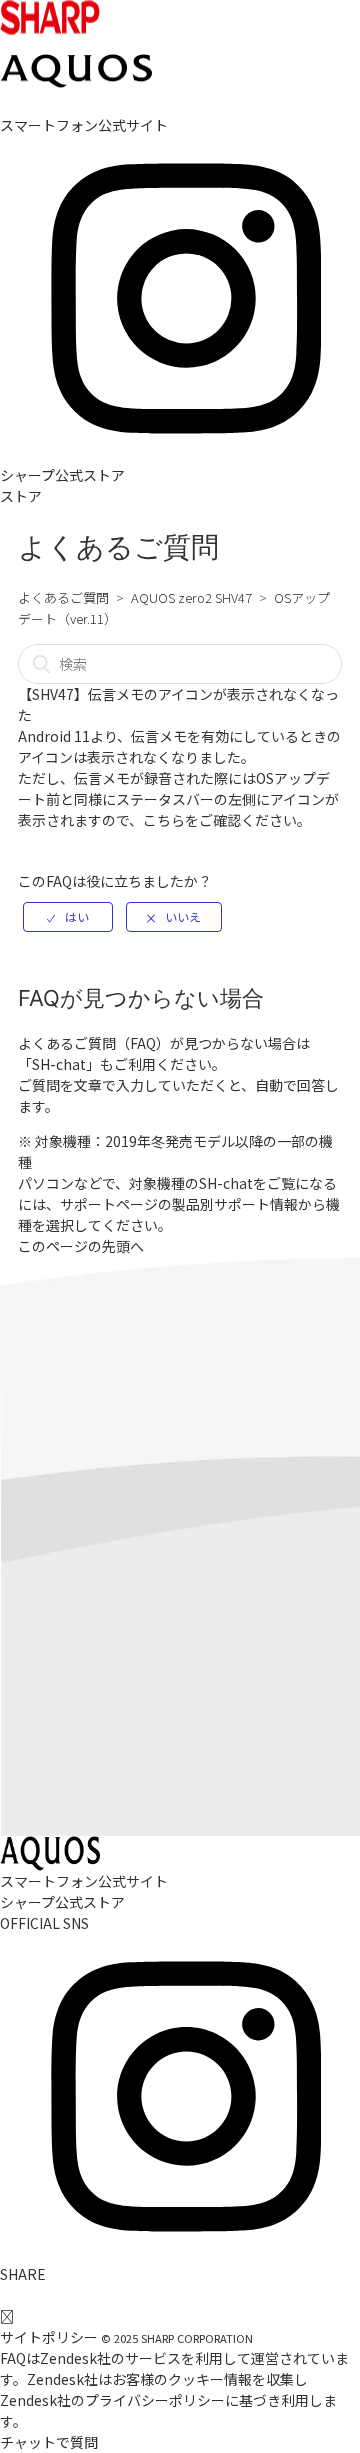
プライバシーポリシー (155, 2400)
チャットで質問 (49, 2442)
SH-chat (59, 1064)
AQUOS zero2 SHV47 (191, 597)
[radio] (68, 917)
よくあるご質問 (63, 597)
